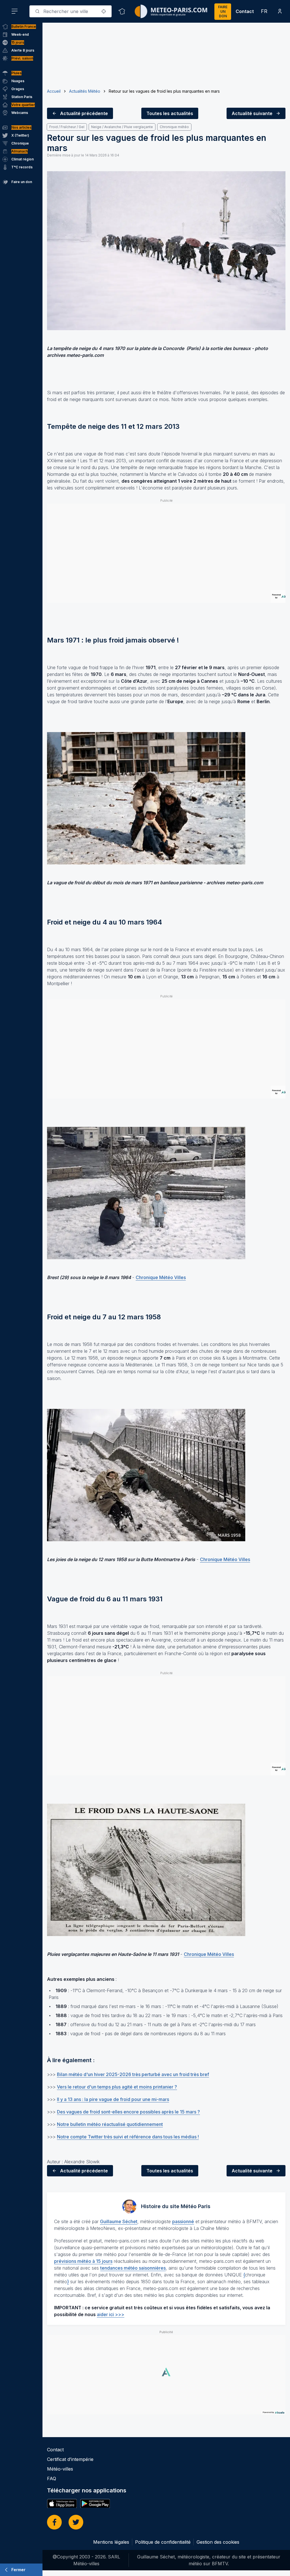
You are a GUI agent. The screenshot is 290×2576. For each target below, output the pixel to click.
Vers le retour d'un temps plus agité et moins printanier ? (117, 2087)
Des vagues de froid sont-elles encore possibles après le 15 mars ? (128, 2112)
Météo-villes (60, 2469)
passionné (183, 2221)
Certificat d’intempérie (70, 2459)
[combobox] (71, 11)
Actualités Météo (85, 91)
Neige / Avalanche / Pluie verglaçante (122, 127)
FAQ (52, 2479)
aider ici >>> (111, 2314)
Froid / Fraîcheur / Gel (67, 127)
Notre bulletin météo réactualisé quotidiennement (110, 2124)
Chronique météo (174, 127)
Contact (245, 11)
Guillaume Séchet (119, 2221)
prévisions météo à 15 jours (83, 2261)
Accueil (54, 91)
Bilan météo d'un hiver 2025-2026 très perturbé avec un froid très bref (133, 2074)
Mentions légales (111, 2542)
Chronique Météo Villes (161, 1277)
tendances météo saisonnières (133, 2268)
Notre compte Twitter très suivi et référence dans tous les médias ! (128, 2137)
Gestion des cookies (218, 2542)
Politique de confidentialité (163, 2542)
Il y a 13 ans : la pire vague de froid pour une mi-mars (113, 2099)
